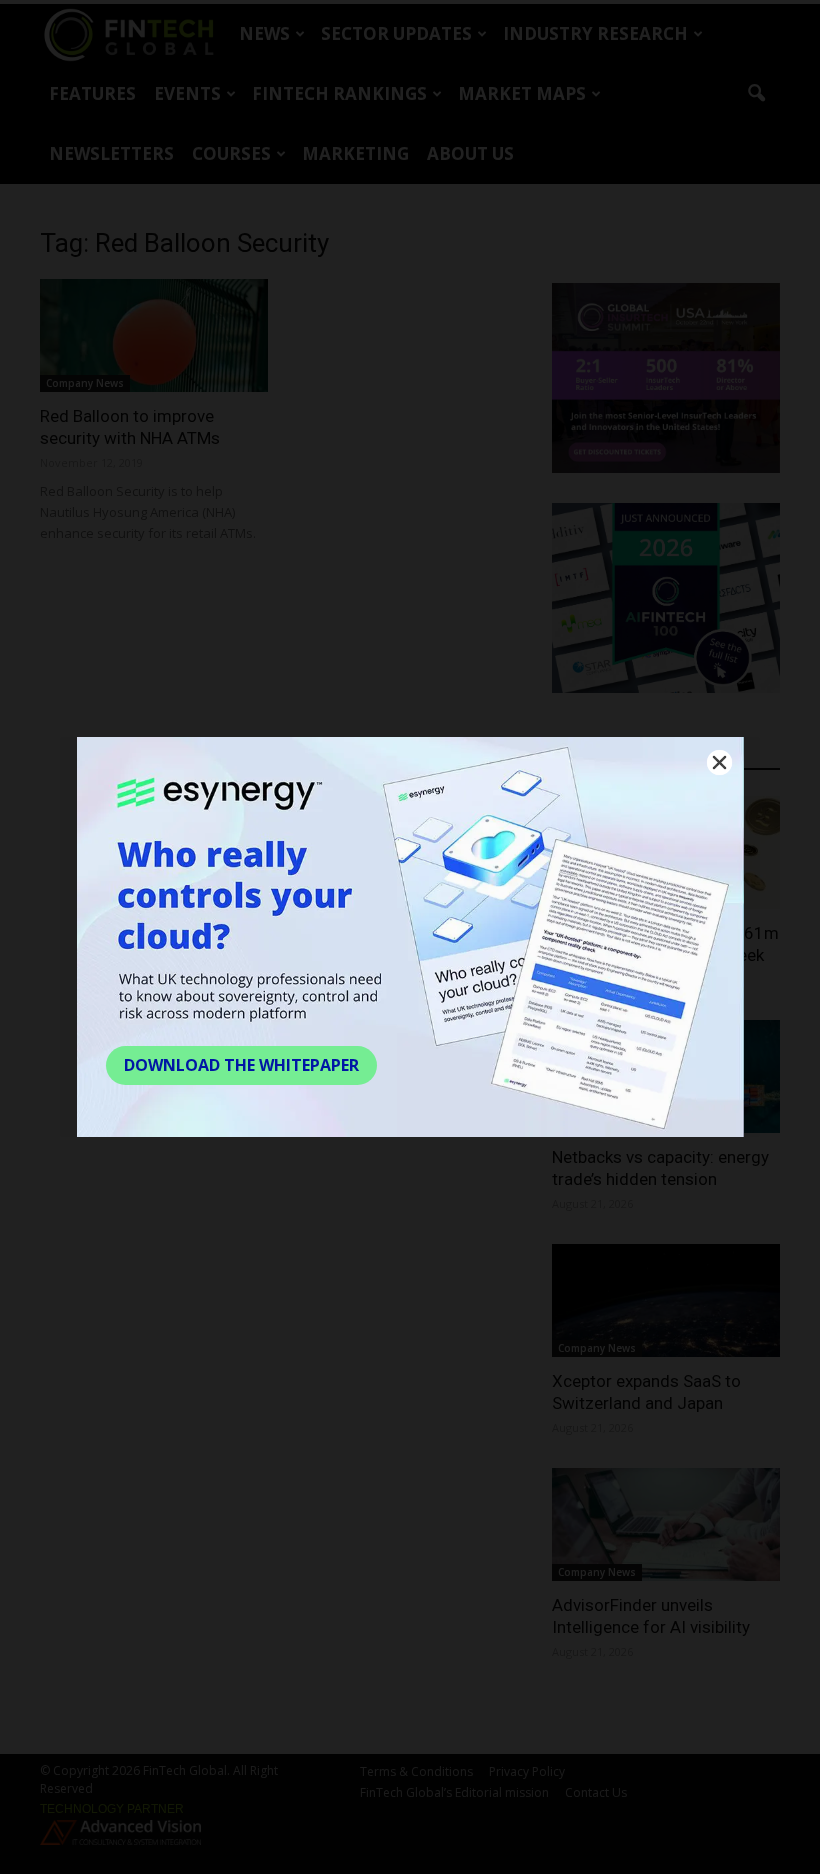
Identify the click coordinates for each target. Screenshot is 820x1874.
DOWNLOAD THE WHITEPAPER (241, 1065)
